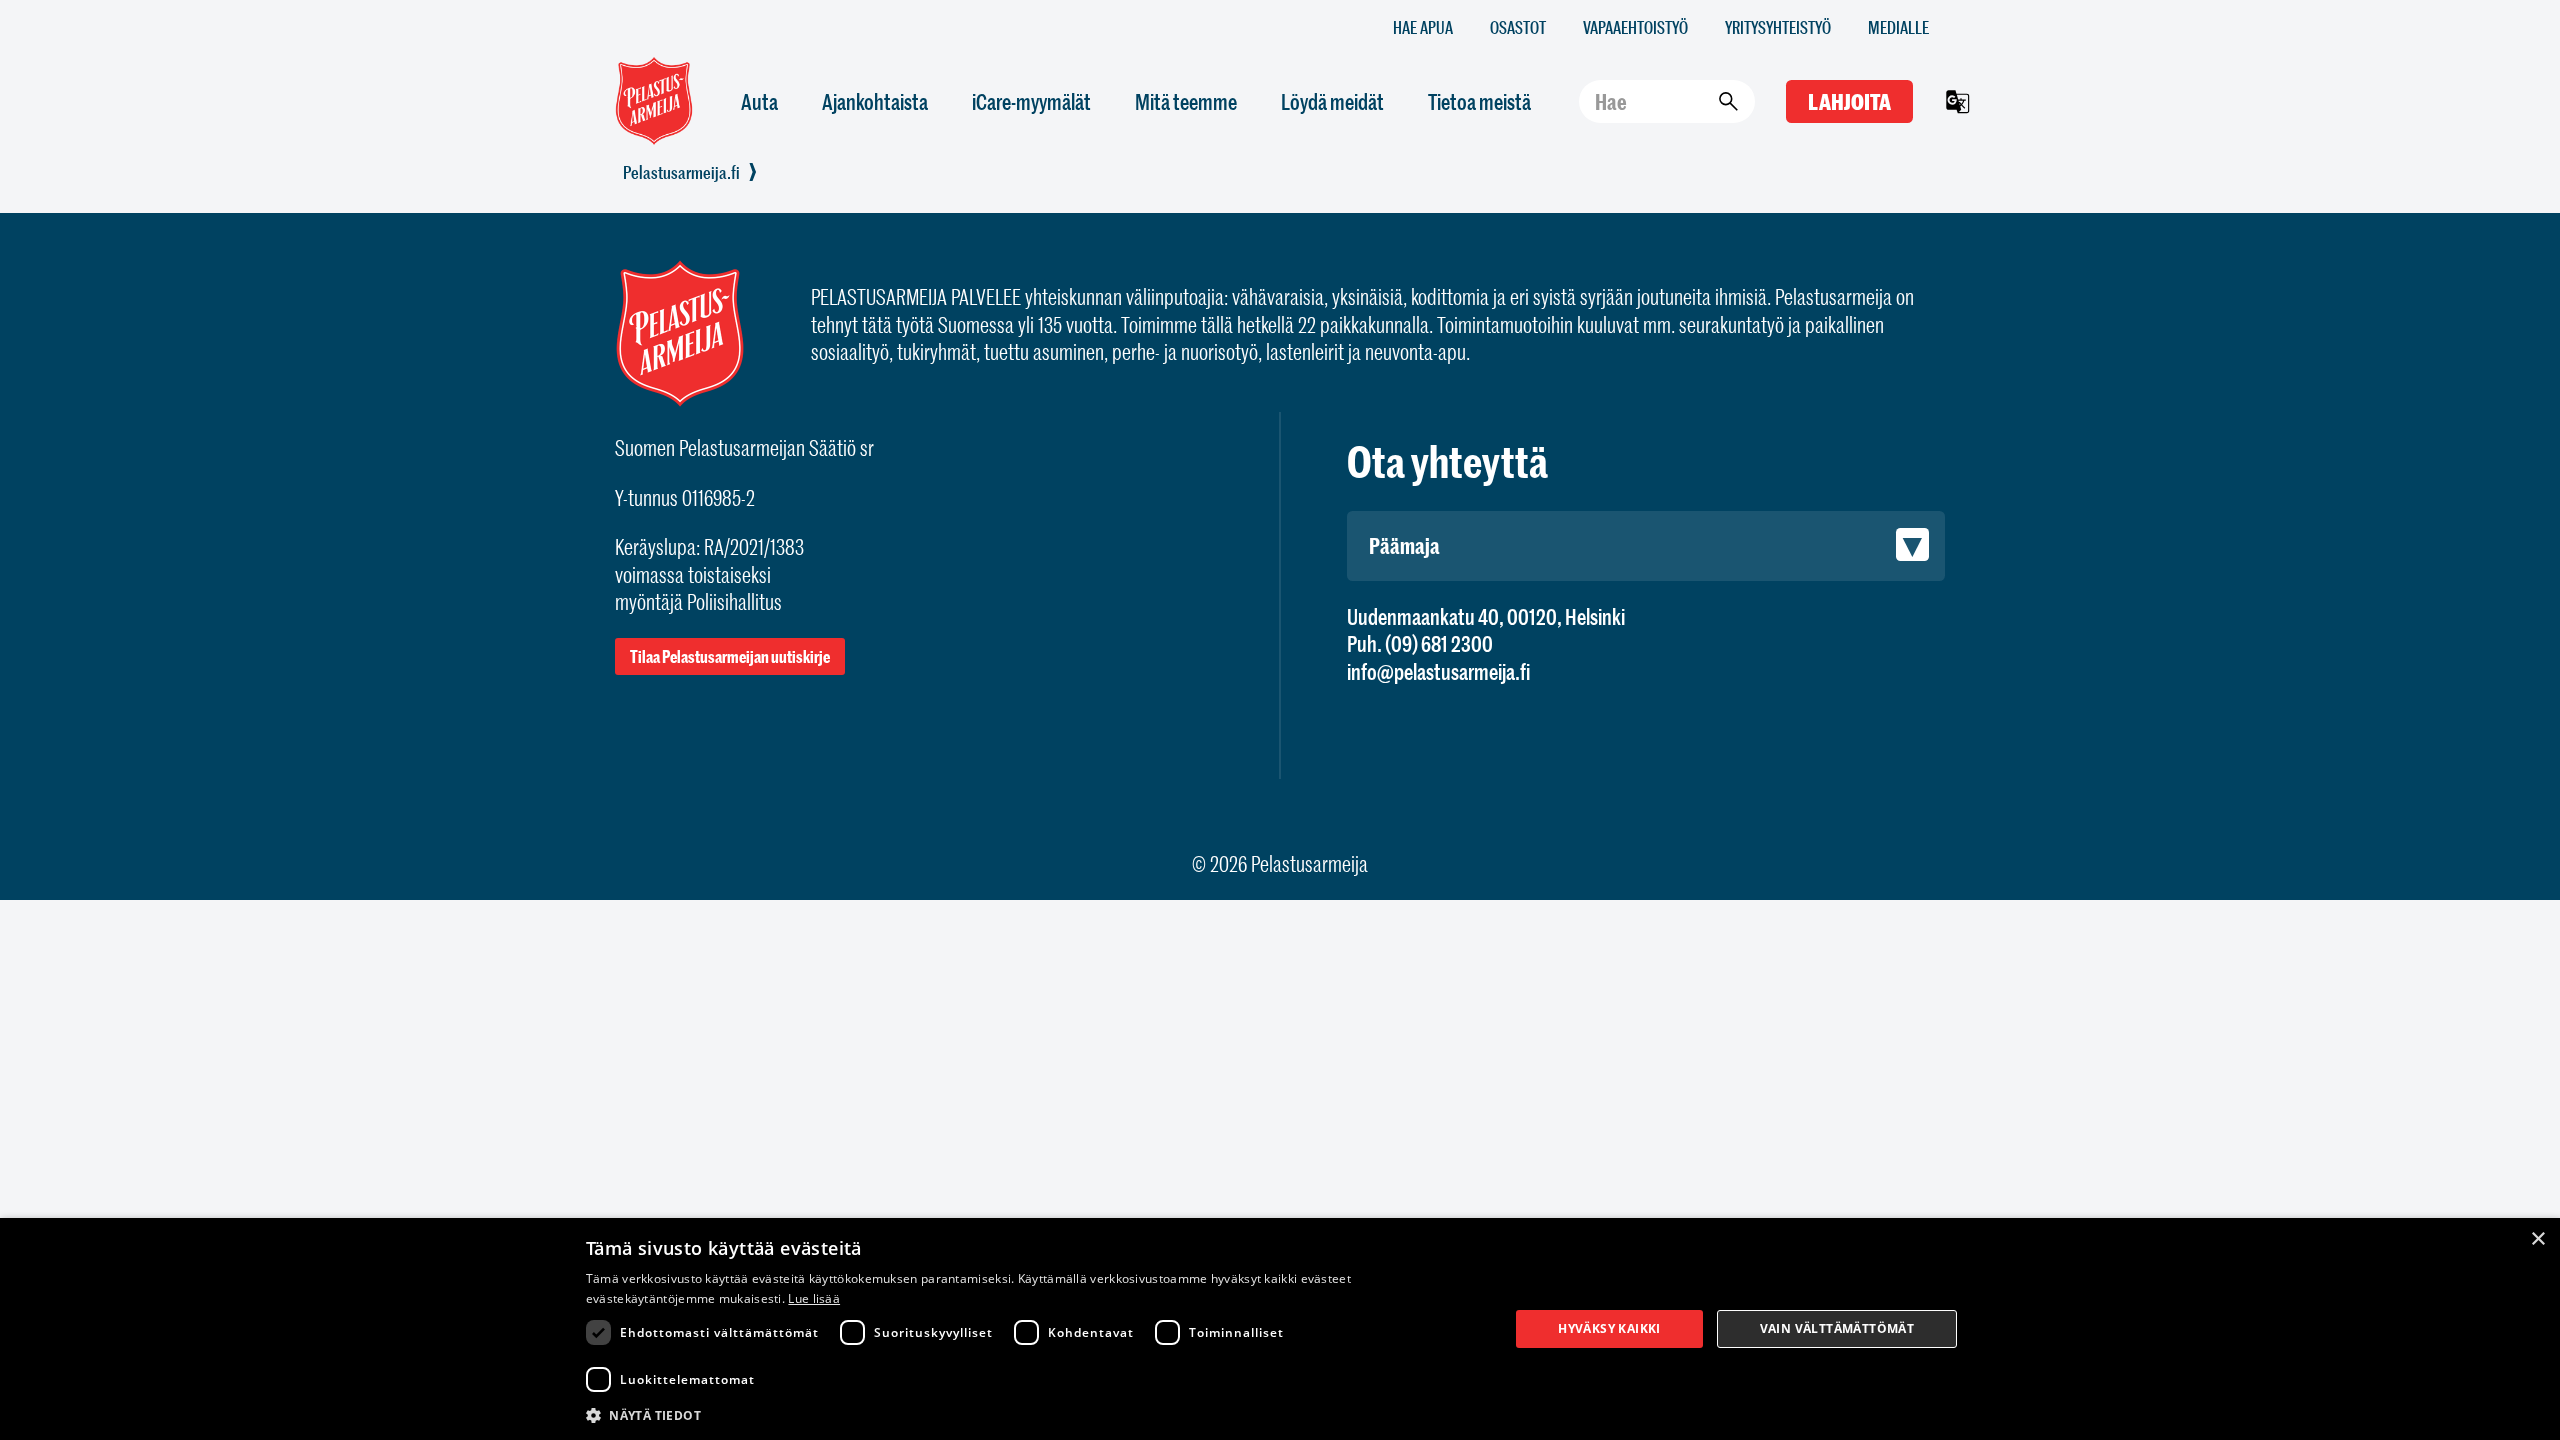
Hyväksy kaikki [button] (1609, 1328)
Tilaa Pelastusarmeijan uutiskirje (730, 656)
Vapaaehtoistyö (1635, 26)
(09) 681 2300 (1439, 643)
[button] (1034, 1414)
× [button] (2537, 1239)
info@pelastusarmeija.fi (1438, 671)
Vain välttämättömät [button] (1837, 1328)
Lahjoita (1849, 101)
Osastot (1518, 26)
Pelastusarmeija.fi (681, 172)
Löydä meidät (1332, 101)
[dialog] (1280, 1329)
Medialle (1898, 26)
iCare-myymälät (1031, 101)
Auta (759, 101)
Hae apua (1423, 26)
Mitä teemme (1186, 101)
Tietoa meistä (1479, 101)
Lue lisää (814, 1298)
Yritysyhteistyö (1778, 26)
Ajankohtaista (875, 101)
